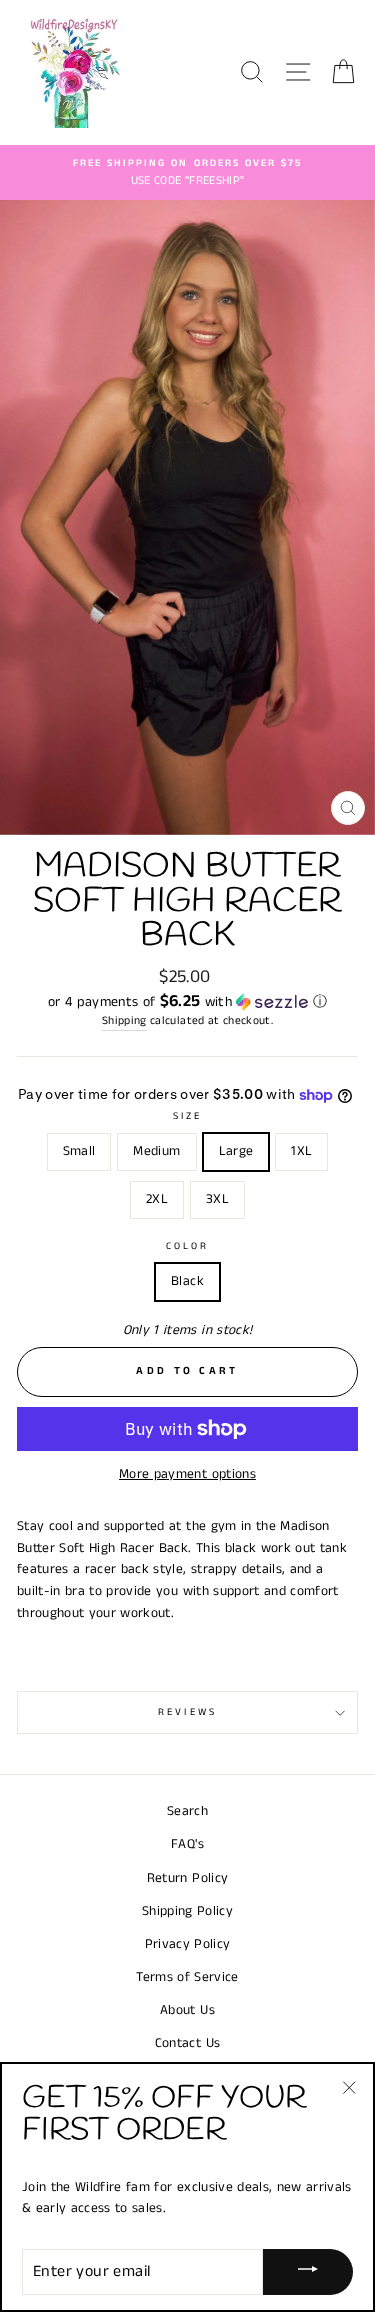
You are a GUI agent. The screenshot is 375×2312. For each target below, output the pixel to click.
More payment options (187, 1474)
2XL (157, 1199)
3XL (217, 1199)
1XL (301, 1151)
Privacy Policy (188, 1944)
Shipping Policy (187, 1911)
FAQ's (187, 1844)
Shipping (124, 1021)
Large (236, 1151)
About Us (187, 2010)
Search (187, 1811)
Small (79, 1151)
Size (187, 1116)
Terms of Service (187, 1977)
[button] (187, 1002)
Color (187, 1246)
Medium (156, 1151)
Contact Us (187, 2043)
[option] (187, 173)
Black (187, 1281)
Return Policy (187, 1878)
